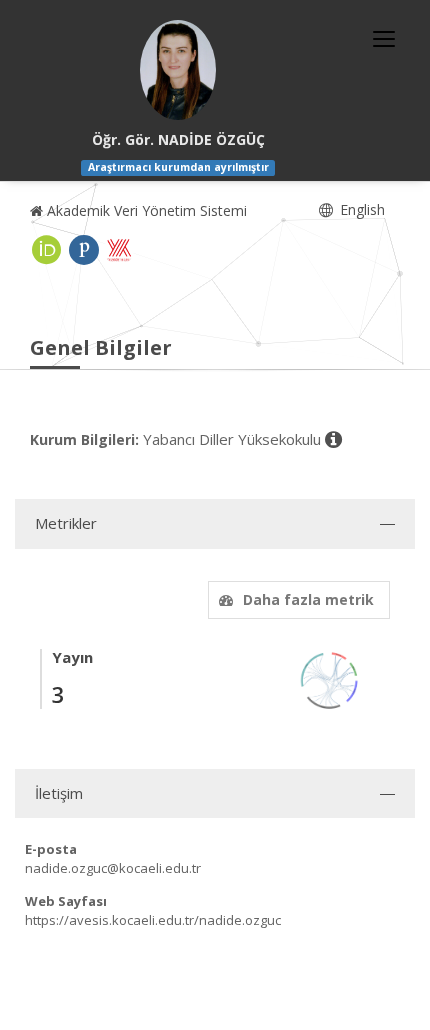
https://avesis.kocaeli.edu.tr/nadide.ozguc (153, 920)
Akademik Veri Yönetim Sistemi (145, 210)
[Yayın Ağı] (330, 678)
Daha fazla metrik (308, 599)
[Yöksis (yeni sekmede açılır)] (119, 250)
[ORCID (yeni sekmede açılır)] (47, 250)
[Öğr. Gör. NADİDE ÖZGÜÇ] (178, 70)
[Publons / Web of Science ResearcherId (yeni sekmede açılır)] (84, 250)
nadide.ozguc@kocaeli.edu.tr (113, 868)
